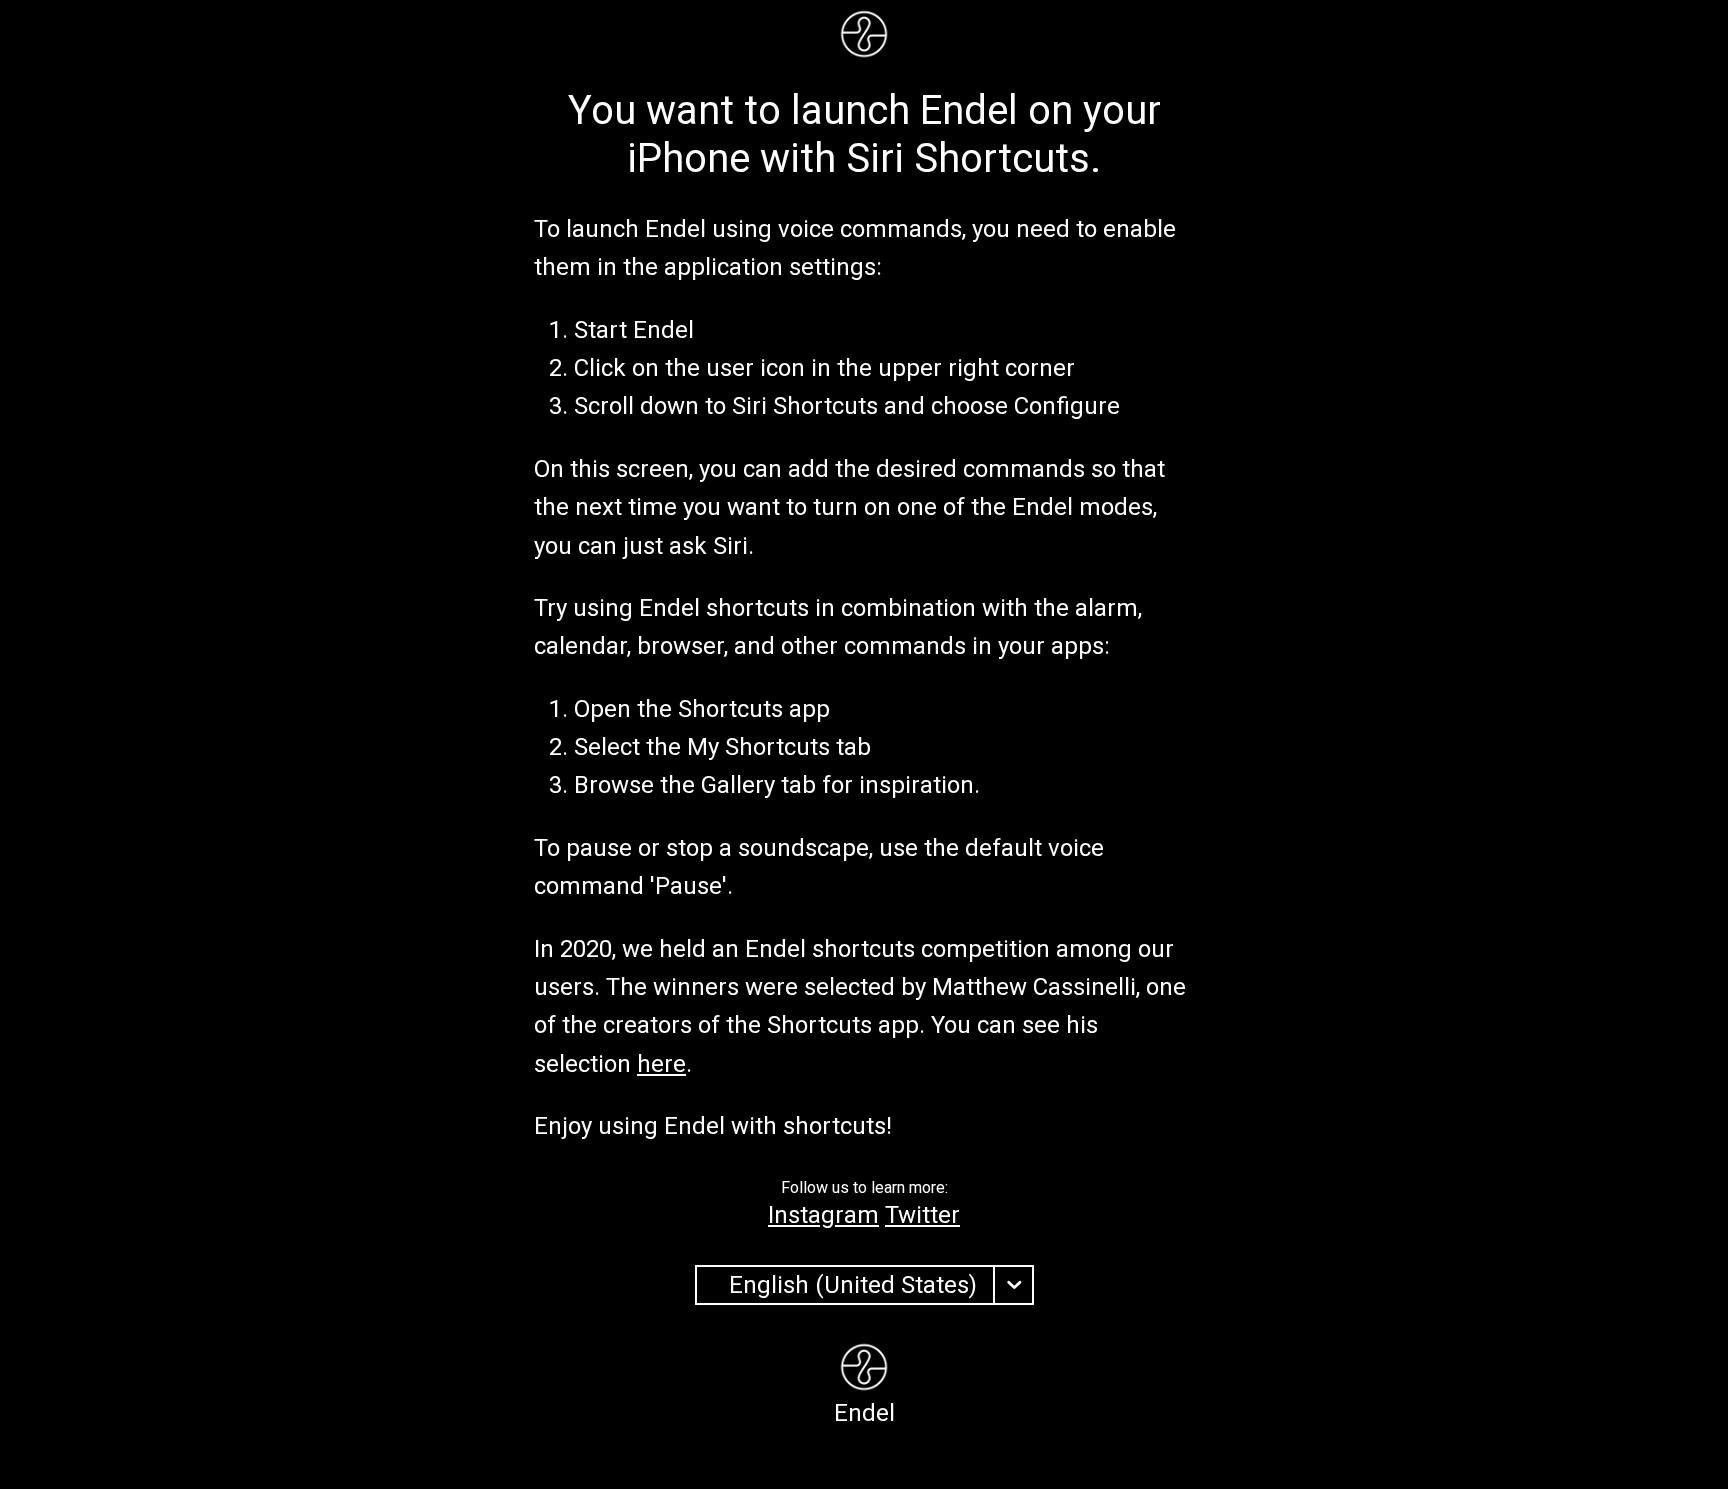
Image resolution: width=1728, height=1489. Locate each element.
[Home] (864, 36)
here (661, 1064)
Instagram (823, 1215)
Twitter (922, 1215)
